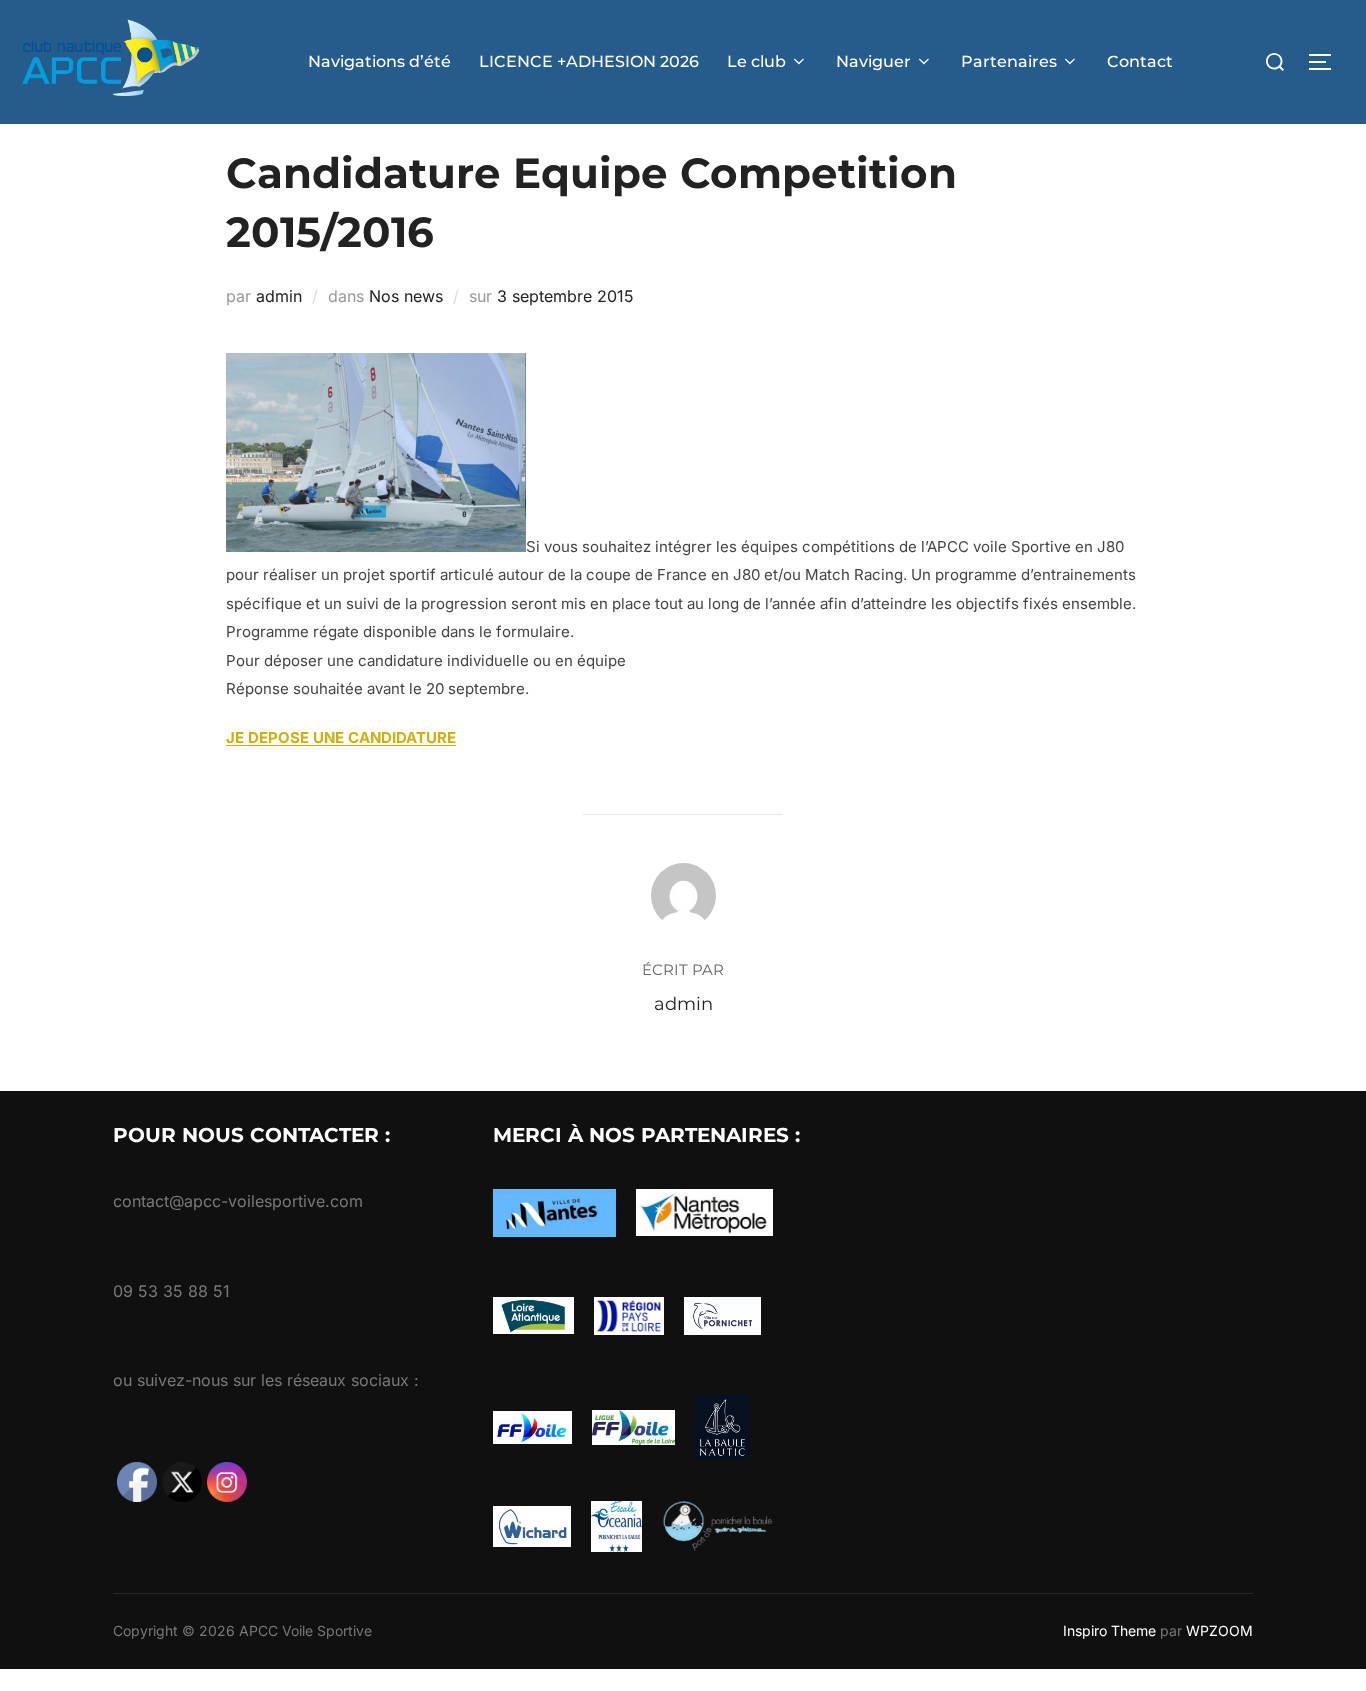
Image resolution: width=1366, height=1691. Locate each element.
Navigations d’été (379, 61)
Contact (1140, 61)
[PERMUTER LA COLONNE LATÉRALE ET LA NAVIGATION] (1327, 62)
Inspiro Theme (1109, 1630)
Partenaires (1009, 61)
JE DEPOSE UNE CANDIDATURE (341, 737)
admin (279, 296)
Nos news (406, 296)
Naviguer (873, 61)
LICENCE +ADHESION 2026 (589, 61)
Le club (756, 61)
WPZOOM (1219, 1630)
